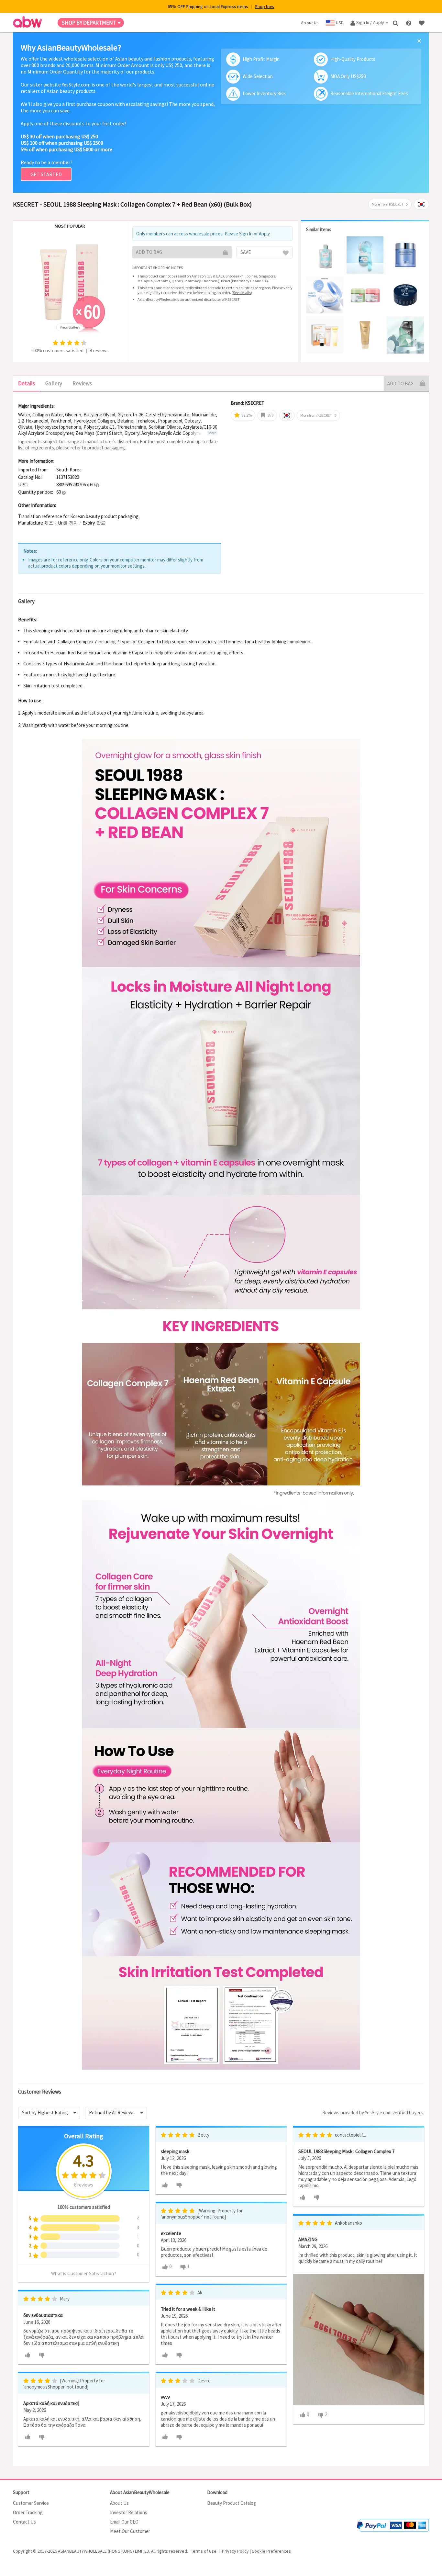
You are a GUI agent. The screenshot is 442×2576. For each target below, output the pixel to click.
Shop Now (265, 6)
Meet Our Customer (130, 2531)
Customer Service (31, 2503)
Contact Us (24, 2522)
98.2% (246, 415)
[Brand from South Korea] (421, 204)
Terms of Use (204, 2551)
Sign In (246, 234)
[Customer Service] (409, 23)
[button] (97, 485)
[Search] (396, 23)
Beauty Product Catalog (232, 2503)
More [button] (212, 433)
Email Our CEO (124, 2522)
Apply (264, 234)
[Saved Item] (422, 23)
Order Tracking (28, 2512)
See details (242, 293)
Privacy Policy (235, 2551)
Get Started (46, 174)
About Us (119, 2503)
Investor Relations (129, 2512)
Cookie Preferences (271, 2551)
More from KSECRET (388, 204)
